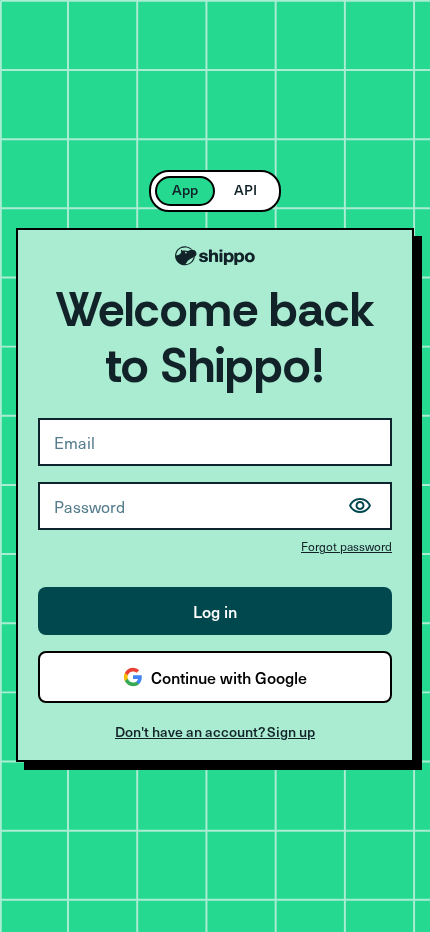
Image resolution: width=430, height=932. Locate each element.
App (185, 189)
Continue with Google (229, 677)
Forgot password (346, 546)
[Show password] (360, 506)
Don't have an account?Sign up (215, 731)
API (245, 189)
